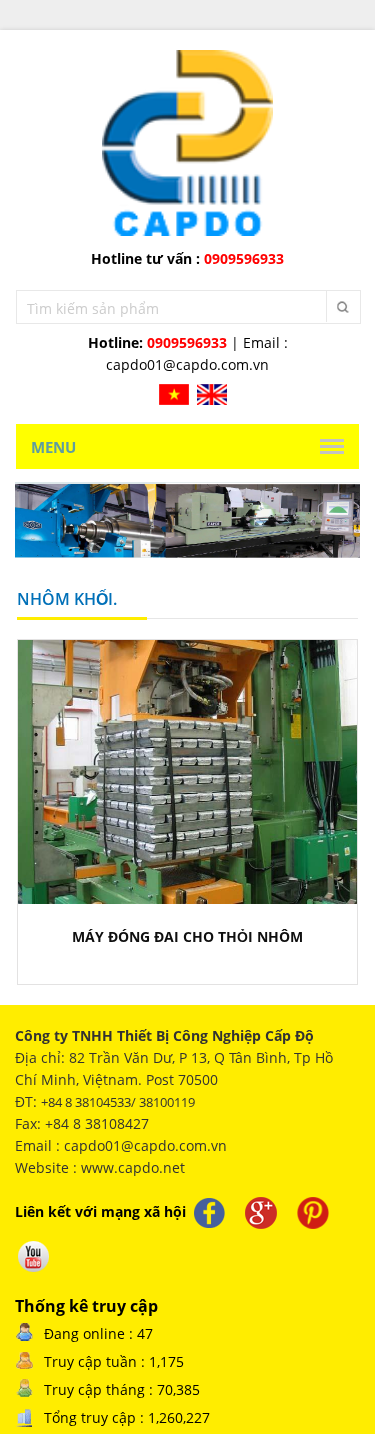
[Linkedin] (313, 1213)
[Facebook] (209, 1213)
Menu (53, 447)
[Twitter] (261, 1213)
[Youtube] (34, 1256)
